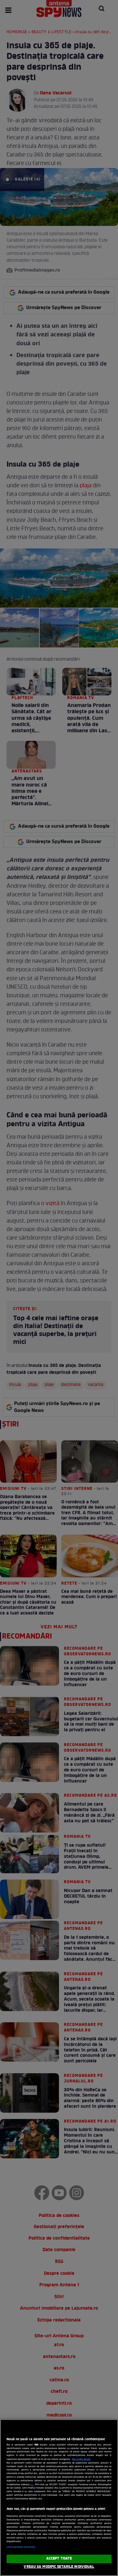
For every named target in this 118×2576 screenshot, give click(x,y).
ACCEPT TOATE (59, 2559)
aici (32, 2485)
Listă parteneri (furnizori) (21, 2547)
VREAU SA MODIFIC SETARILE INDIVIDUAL (59, 2567)
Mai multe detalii (81, 2459)
